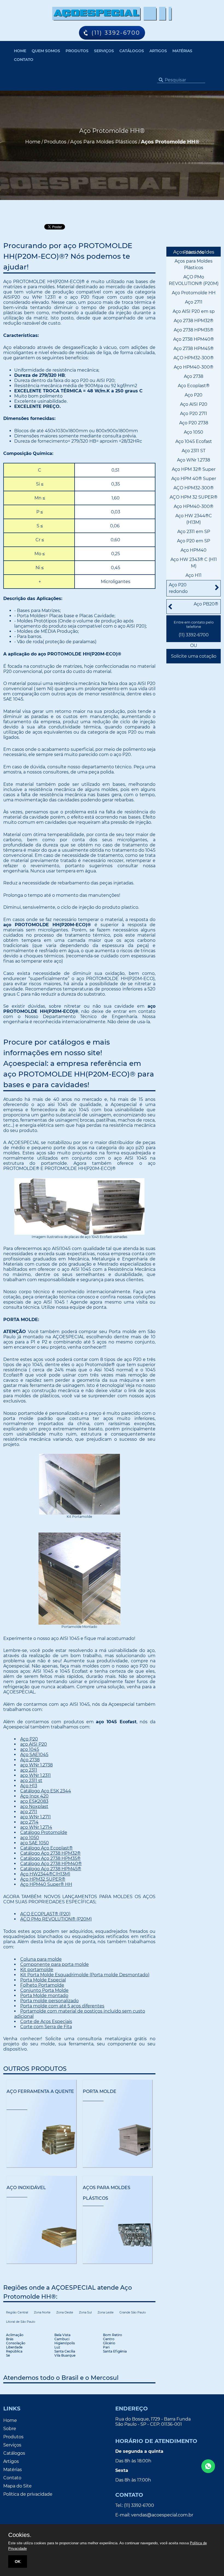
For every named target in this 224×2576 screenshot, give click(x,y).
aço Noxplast (34, 1806)
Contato (24, 60)
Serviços (104, 51)
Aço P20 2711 (194, 414)
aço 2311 (29, 1770)
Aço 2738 (30, 1760)
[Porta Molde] (118, 2140)
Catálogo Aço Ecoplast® (46, 1848)
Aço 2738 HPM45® (194, 349)
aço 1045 (30, 1749)
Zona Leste (106, 2312)
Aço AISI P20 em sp (194, 311)
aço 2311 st (31, 1780)
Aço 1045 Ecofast (194, 441)
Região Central (17, 2312)
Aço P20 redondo (178, 588)
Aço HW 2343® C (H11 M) (194, 563)
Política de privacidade (28, 2494)
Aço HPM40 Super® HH (46, 1884)
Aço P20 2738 (194, 423)
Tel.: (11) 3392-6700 (135, 2505)
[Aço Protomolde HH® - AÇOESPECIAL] (112, 14)
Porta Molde (100, 2091)
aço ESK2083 (34, 1801)
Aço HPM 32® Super (194, 469)
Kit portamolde (37, 1970)
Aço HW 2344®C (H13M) (194, 519)
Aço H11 (194, 575)
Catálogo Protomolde (44, 1832)
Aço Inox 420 (34, 1796)
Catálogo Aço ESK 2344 (46, 1791)
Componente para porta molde (54, 1964)
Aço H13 (29, 1786)
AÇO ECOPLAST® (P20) (45, 1914)
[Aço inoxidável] (41, 2236)
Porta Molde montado (44, 1996)
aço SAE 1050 (35, 1843)
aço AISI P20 (34, 1744)
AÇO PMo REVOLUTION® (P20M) (56, 1919)
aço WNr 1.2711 (36, 1817)
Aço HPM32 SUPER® (43, 1879)
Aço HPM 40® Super (194, 479)
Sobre (10, 2429)
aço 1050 (30, 1838)
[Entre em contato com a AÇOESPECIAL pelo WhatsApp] (208, 2466)
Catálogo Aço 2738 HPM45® (51, 1869)
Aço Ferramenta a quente (40, 2091)
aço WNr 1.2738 (36, 1765)
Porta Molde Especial (43, 1980)
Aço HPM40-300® (194, 367)
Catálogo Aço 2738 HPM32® (50, 1853)
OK (18, 2562)
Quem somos (46, 51)
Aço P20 (29, 1739)
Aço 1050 (194, 432)
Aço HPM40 (194, 550)
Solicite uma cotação (194, 656)
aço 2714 (29, 1822)
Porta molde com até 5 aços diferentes (62, 2006)
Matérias (182, 51)
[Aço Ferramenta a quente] (41, 2140)
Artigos (158, 51)
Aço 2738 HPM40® (194, 339)
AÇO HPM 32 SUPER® (194, 497)
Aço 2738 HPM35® (194, 330)
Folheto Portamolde (42, 1985)
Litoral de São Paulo (21, 2322)
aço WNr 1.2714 (36, 1827)
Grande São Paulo (133, 2312)
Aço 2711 (194, 302)
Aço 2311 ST (194, 451)
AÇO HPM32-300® (194, 358)
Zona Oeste (65, 2312)
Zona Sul (85, 2312)
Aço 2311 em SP (194, 532)
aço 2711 (29, 1812)
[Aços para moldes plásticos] (118, 2236)
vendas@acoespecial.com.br (162, 2515)
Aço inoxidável (26, 2188)
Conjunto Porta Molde (44, 1990)
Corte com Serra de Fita (46, 2027)
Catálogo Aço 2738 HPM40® (51, 1864)
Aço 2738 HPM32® (194, 321)
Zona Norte (42, 2312)
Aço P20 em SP (194, 541)
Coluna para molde (41, 1959)
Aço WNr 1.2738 (194, 460)
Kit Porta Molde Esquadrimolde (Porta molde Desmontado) (85, 1975)
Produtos (77, 51)
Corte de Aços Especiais (46, 2021)
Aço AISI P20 (194, 404)
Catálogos (132, 51)
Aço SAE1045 (34, 1755)
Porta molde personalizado (49, 2001)
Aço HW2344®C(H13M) (45, 1874)
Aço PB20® (206, 604)
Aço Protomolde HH (194, 293)
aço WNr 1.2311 (36, 1775)
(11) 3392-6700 (194, 635)
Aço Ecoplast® (194, 386)
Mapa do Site (17, 2486)
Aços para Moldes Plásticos (194, 252)
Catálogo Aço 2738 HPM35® (50, 1858)
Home (20, 51)
